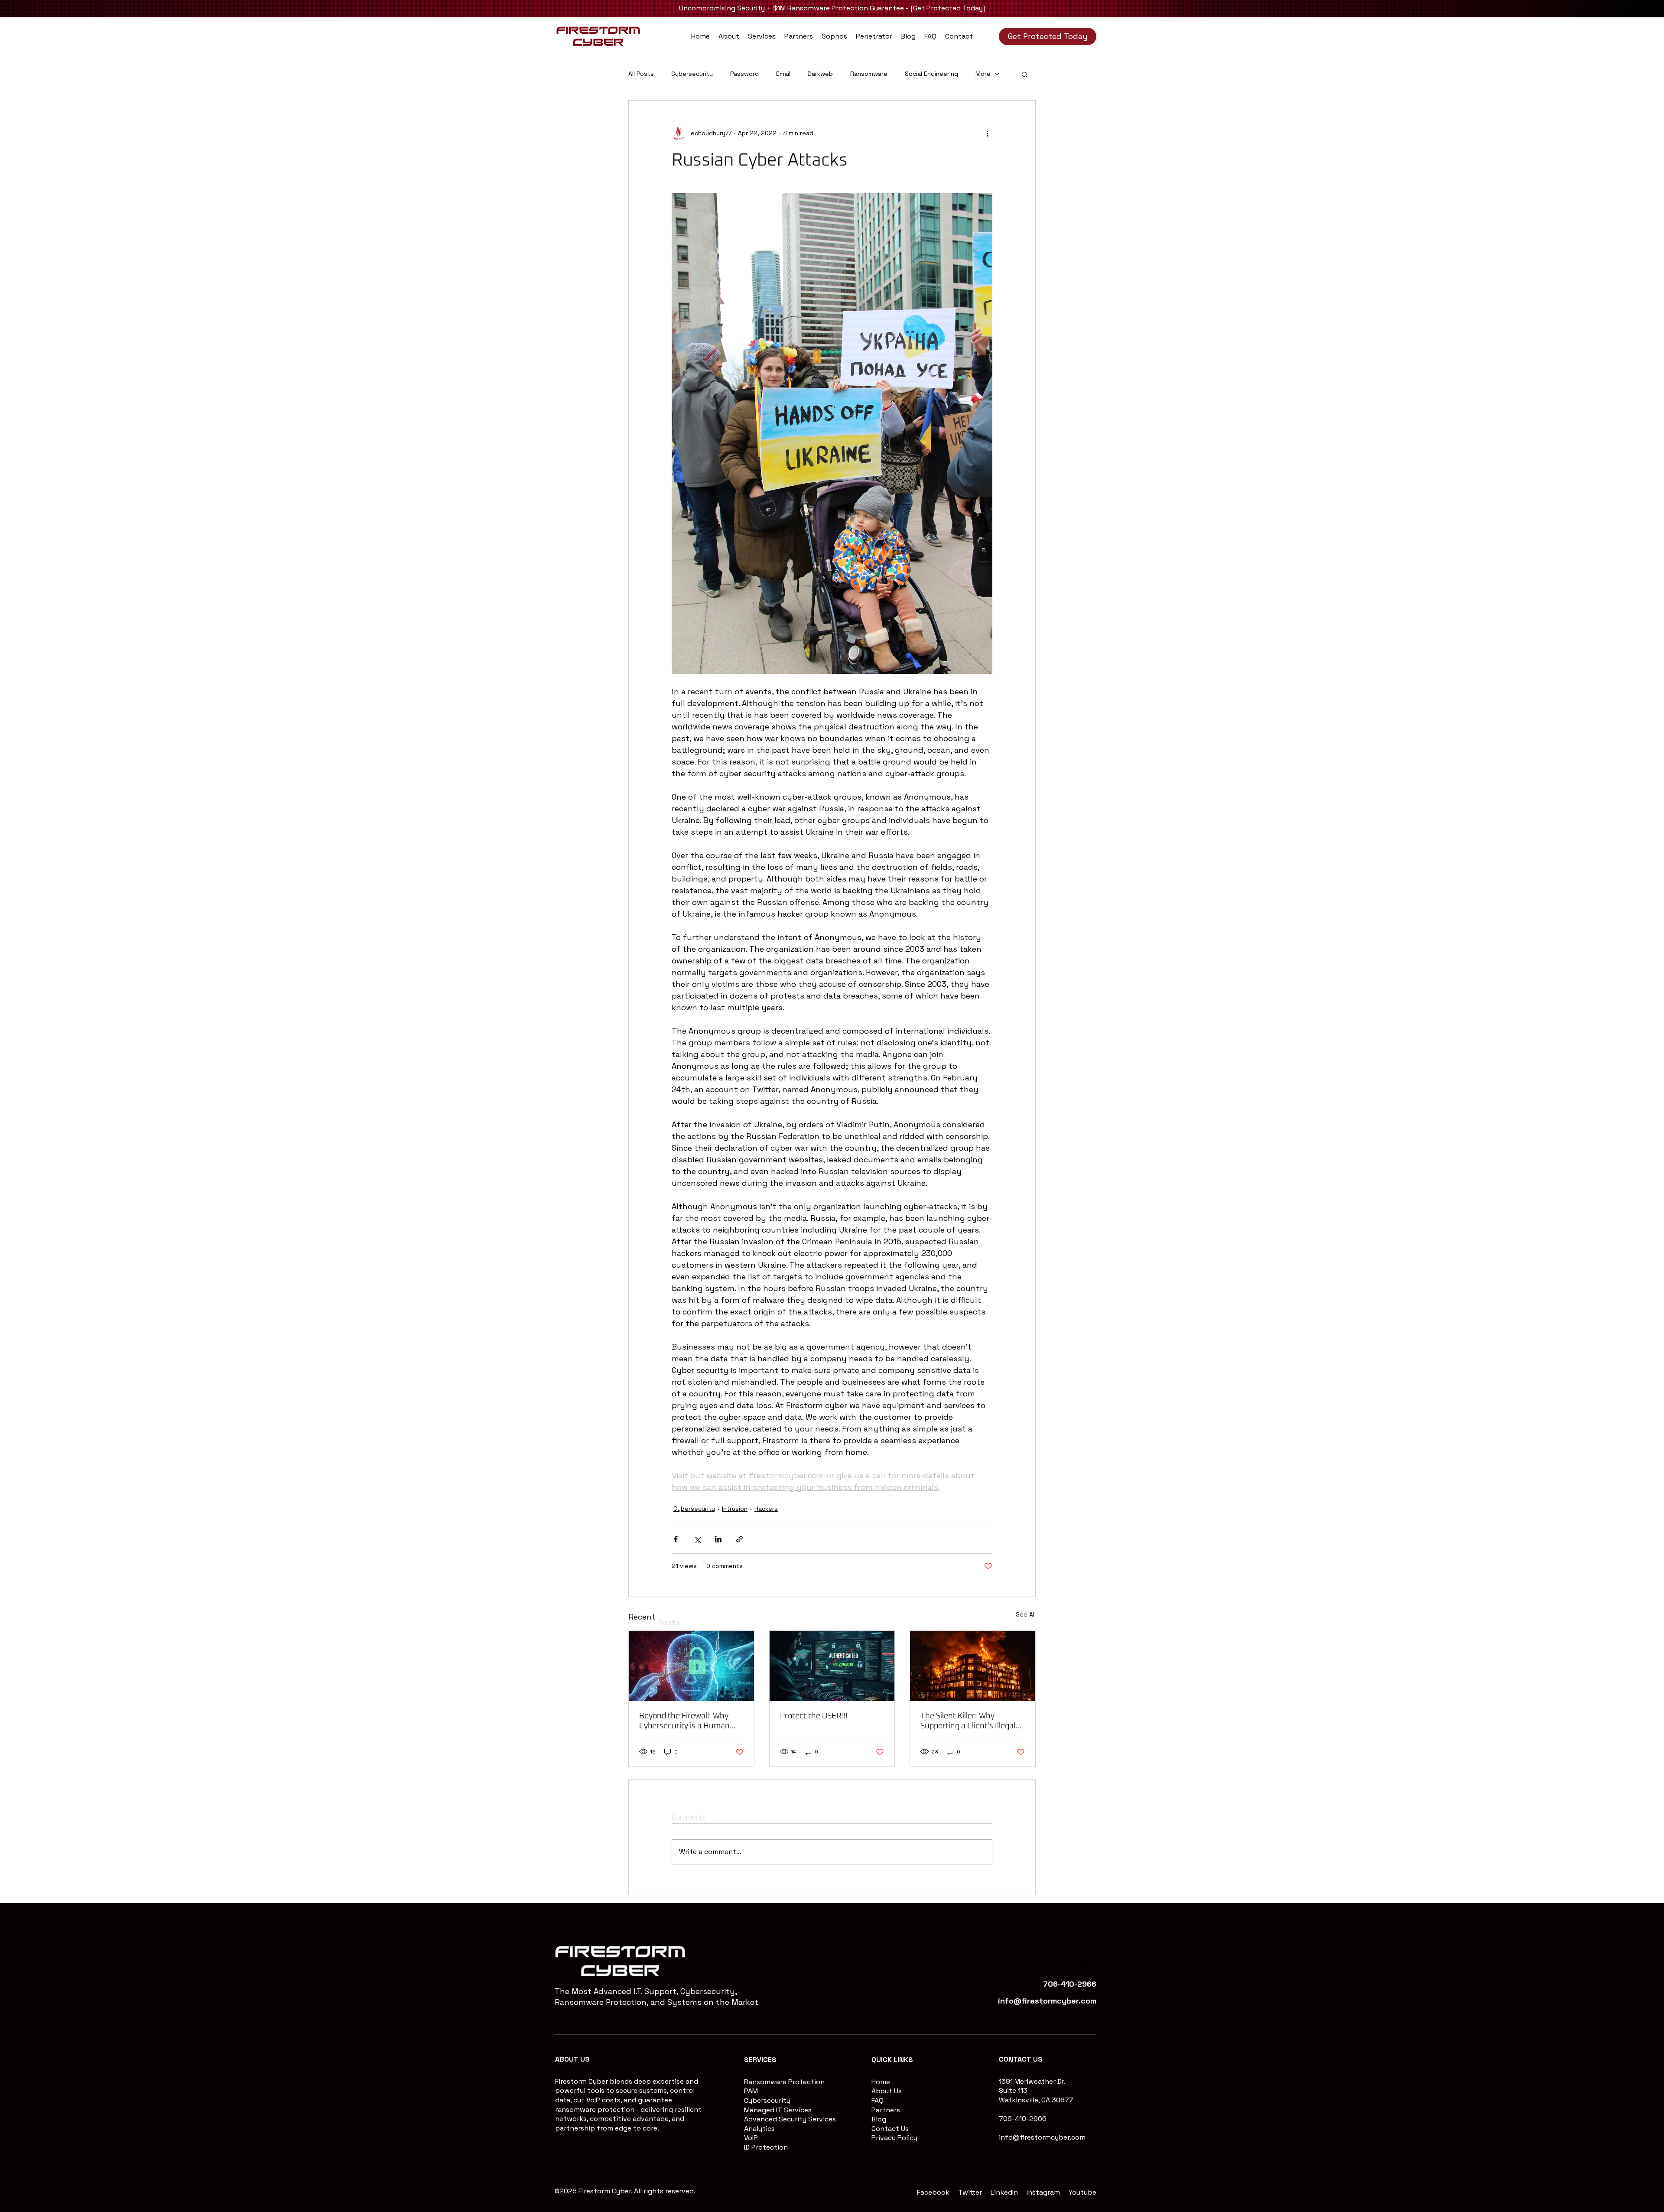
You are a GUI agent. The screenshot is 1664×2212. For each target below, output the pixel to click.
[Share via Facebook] (676, 1539)
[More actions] (987, 133)
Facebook (933, 2192)
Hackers (766, 1509)
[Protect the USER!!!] (832, 1666)
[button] (762, 36)
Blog (879, 2119)
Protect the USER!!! (814, 1716)
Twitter (970, 2192)
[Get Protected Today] (948, 8)
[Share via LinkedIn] (718, 1539)
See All (1026, 1614)
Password (744, 74)
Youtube (1082, 2192)
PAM (751, 2091)
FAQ (877, 2100)
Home (881, 2082)
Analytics (759, 2129)
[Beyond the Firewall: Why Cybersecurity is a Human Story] (691, 1666)
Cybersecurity (692, 74)
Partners (886, 2110)
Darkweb (820, 74)
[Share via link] (739, 1539)
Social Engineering (931, 74)
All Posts (641, 74)
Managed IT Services (778, 2110)
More (983, 74)
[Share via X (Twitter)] (697, 1539)
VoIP (751, 2138)
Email (783, 74)
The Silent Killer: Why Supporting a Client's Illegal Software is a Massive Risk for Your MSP (968, 1722)
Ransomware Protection (784, 2082)
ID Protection (766, 2147)
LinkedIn (1004, 2192)
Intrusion (735, 1509)
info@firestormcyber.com (1042, 2137)
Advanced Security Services (790, 2119)
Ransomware (869, 74)
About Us (887, 2091)
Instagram (1043, 2192)
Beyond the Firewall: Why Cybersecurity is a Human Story (684, 1722)
